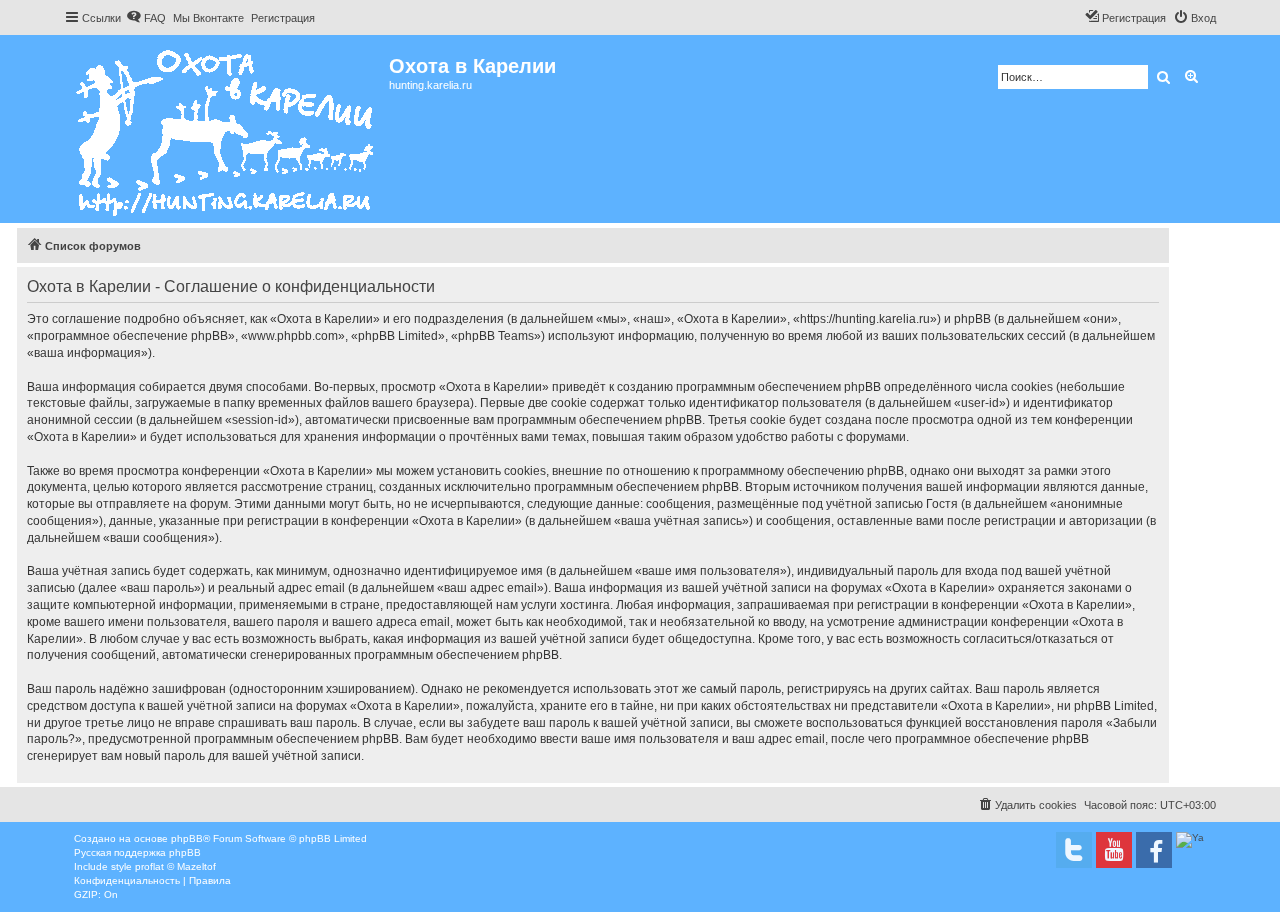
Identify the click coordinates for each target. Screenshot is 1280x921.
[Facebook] (1154, 850)
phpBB (187, 838)
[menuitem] (146, 18)
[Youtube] (1114, 850)
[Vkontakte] (1074, 850)
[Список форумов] (226, 129)
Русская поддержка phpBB (137, 852)
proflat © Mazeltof (175, 866)
